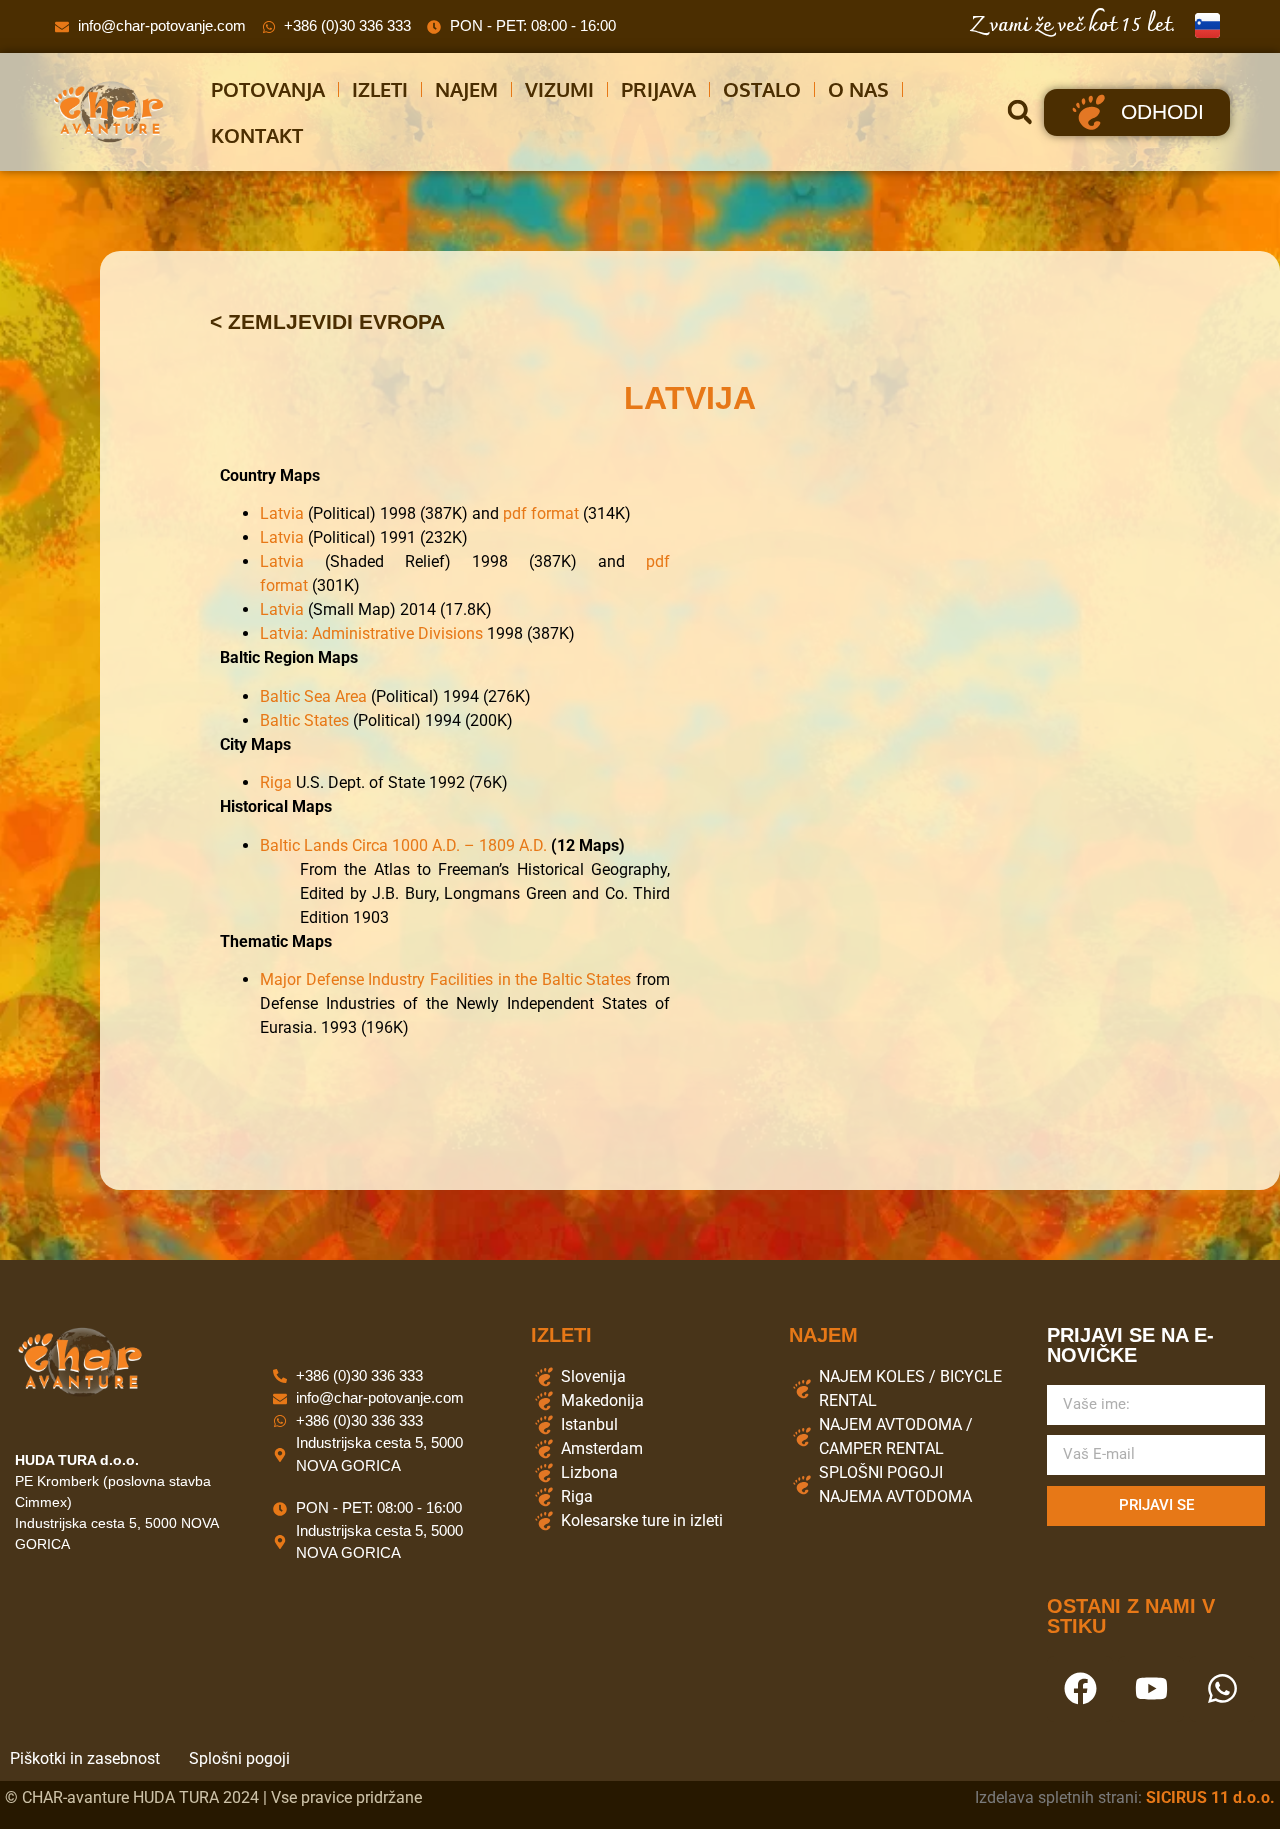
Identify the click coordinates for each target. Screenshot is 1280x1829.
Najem (466, 89)
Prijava (658, 89)
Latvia (282, 513)
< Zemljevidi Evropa (327, 321)
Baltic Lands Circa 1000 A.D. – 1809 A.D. (405, 845)
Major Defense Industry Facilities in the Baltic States (445, 979)
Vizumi (559, 89)
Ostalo (762, 89)
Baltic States (304, 720)
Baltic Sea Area (313, 696)
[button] (1019, 112)
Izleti (380, 89)
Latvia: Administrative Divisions (371, 633)
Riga (276, 782)
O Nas (858, 89)
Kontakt (257, 135)
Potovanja (268, 89)
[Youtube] (1151, 1689)
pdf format (541, 513)
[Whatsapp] (1222, 1689)
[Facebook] (1080, 1689)
